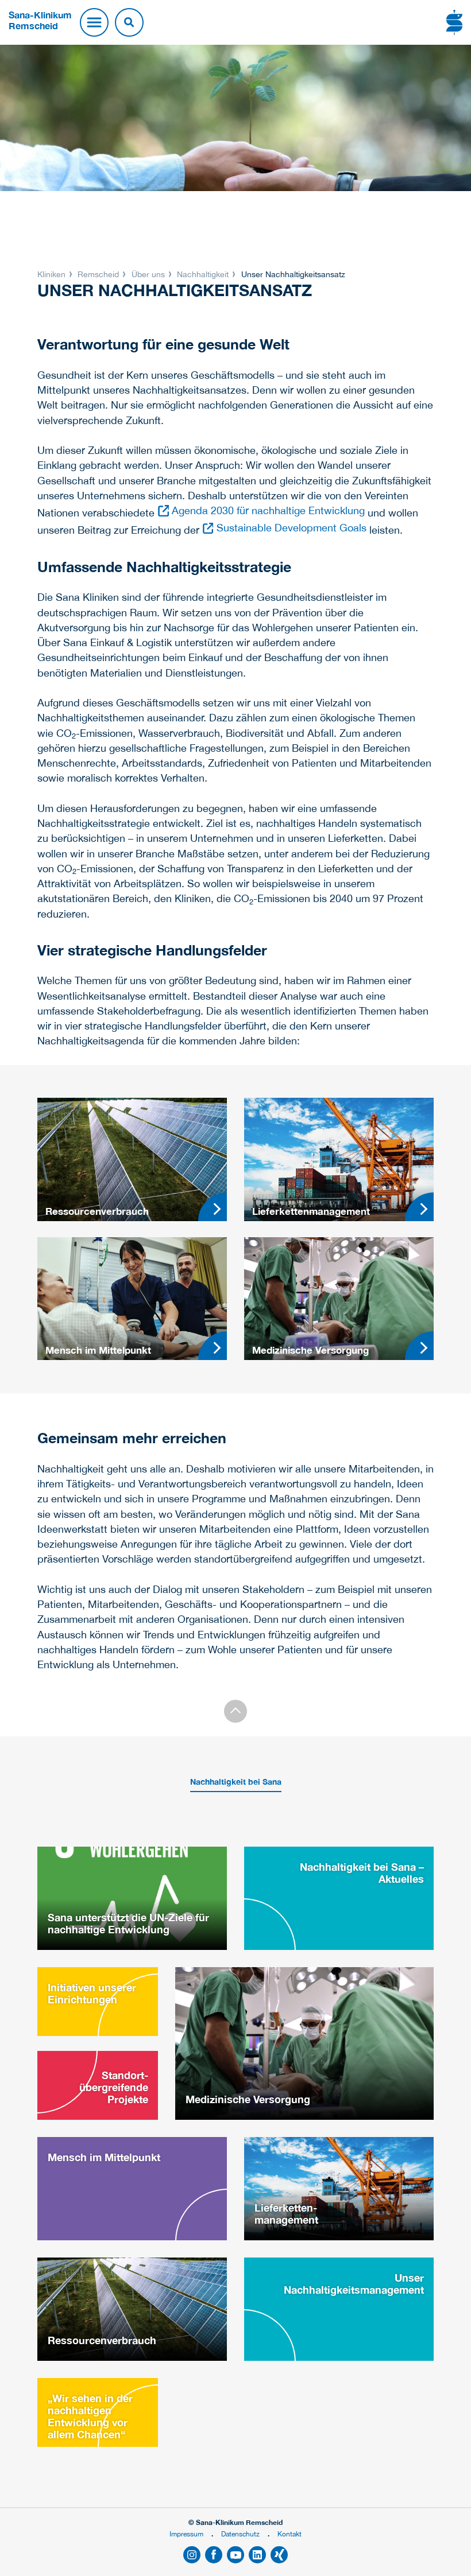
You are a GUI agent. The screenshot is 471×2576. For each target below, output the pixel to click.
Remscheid (98, 274)
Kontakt (289, 2534)
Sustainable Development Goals (292, 528)
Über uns (148, 274)
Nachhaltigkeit (203, 274)
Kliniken (53, 274)
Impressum (186, 2534)
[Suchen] (129, 22)
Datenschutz (240, 2534)
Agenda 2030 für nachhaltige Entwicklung (268, 510)
